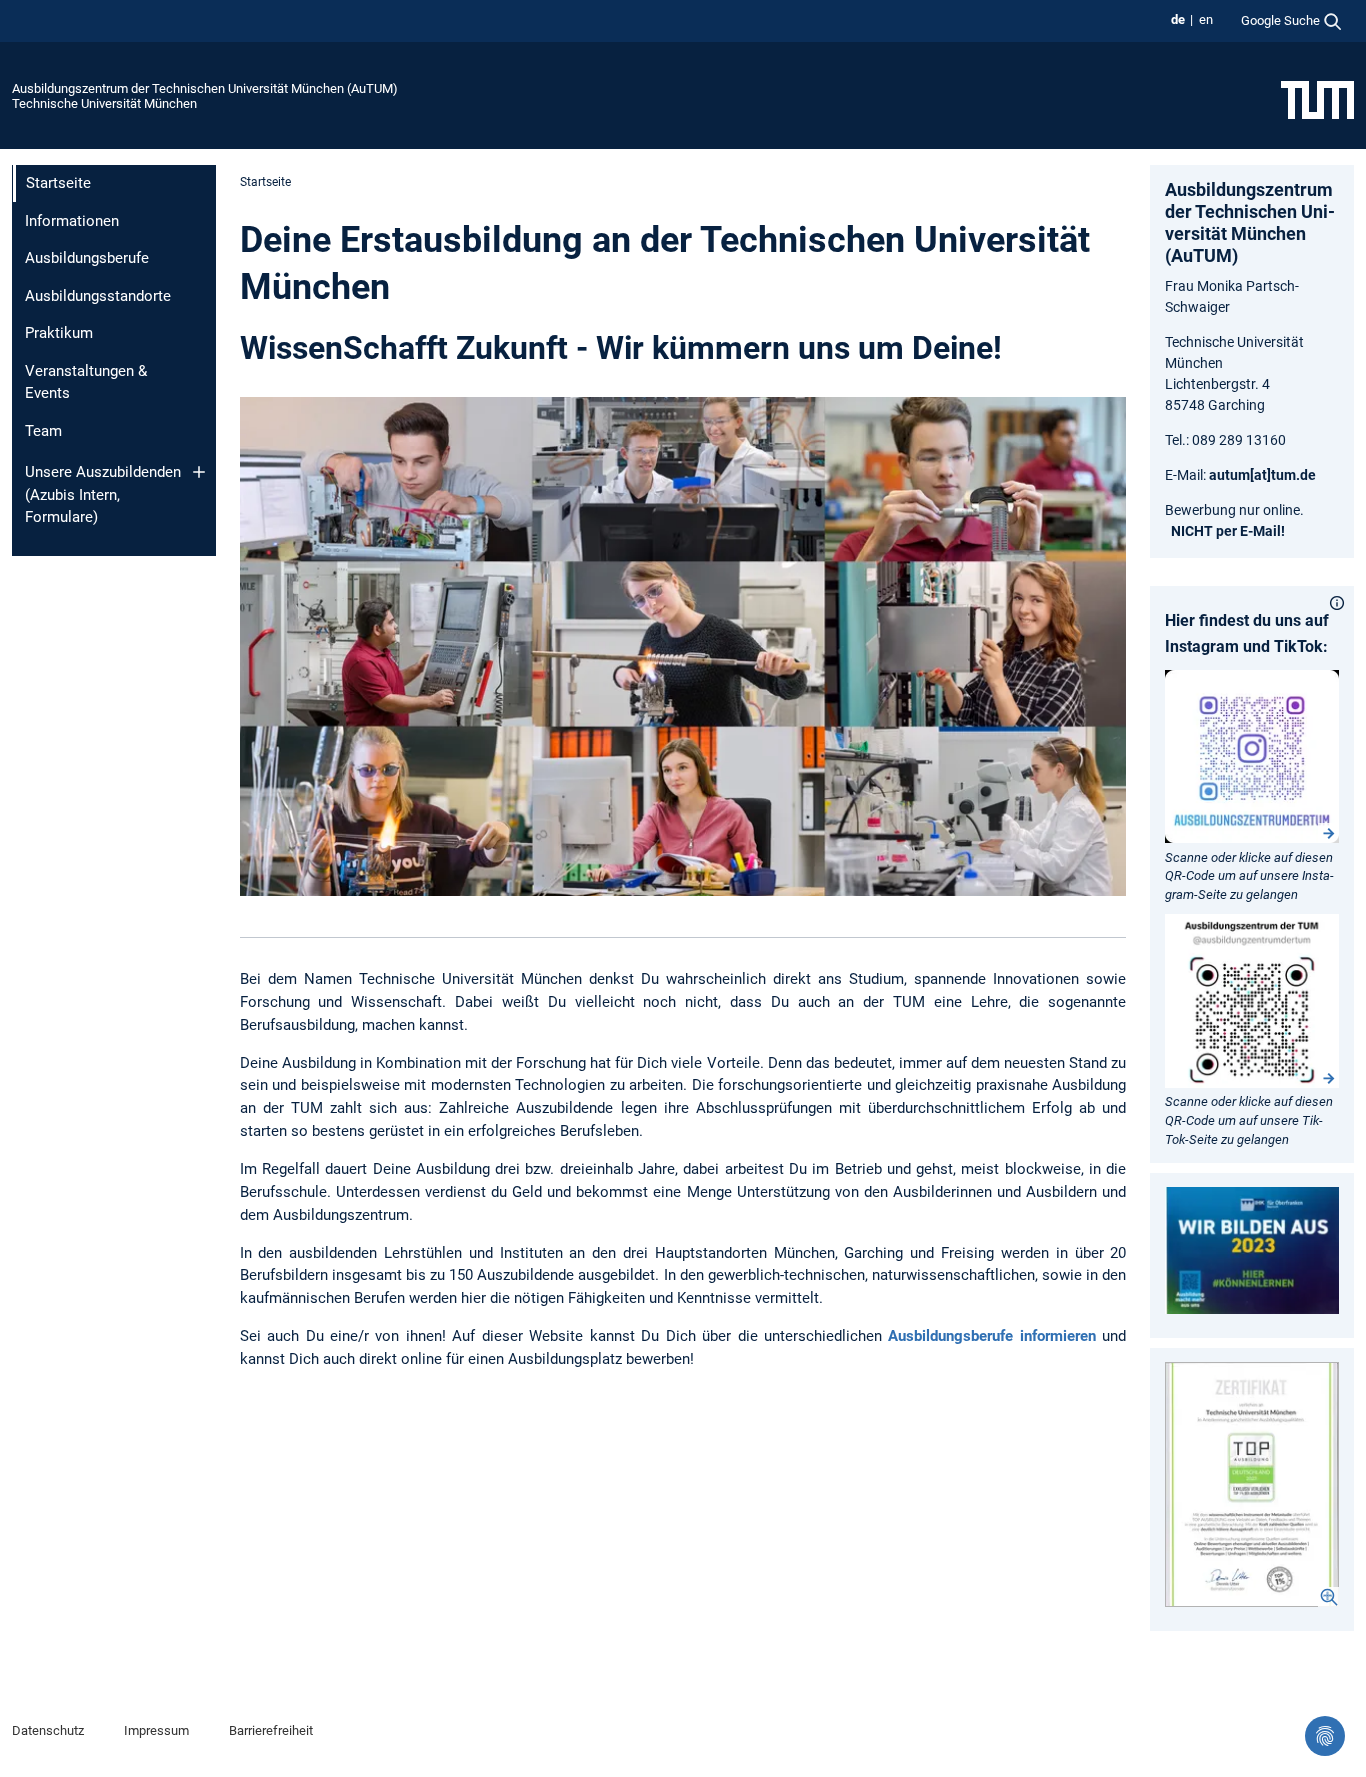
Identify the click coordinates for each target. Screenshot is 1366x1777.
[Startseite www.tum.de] (1317, 99)
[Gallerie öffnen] (1252, 1484)
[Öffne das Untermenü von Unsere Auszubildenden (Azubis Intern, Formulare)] (199, 472)
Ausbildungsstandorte (98, 296)
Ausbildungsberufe (87, 258)
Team (43, 431)
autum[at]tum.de (1262, 475)
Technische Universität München (104, 103)
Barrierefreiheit (271, 1730)
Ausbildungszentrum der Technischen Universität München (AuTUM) (205, 88)
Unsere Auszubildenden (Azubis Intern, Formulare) (103, 494)
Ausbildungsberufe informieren (991, 1336)
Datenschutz (48, 1730)
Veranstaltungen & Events (86, 382)
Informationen (72, 221)
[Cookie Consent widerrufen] (1325, 1736)
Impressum (156, 1730)
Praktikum (59, 333)
